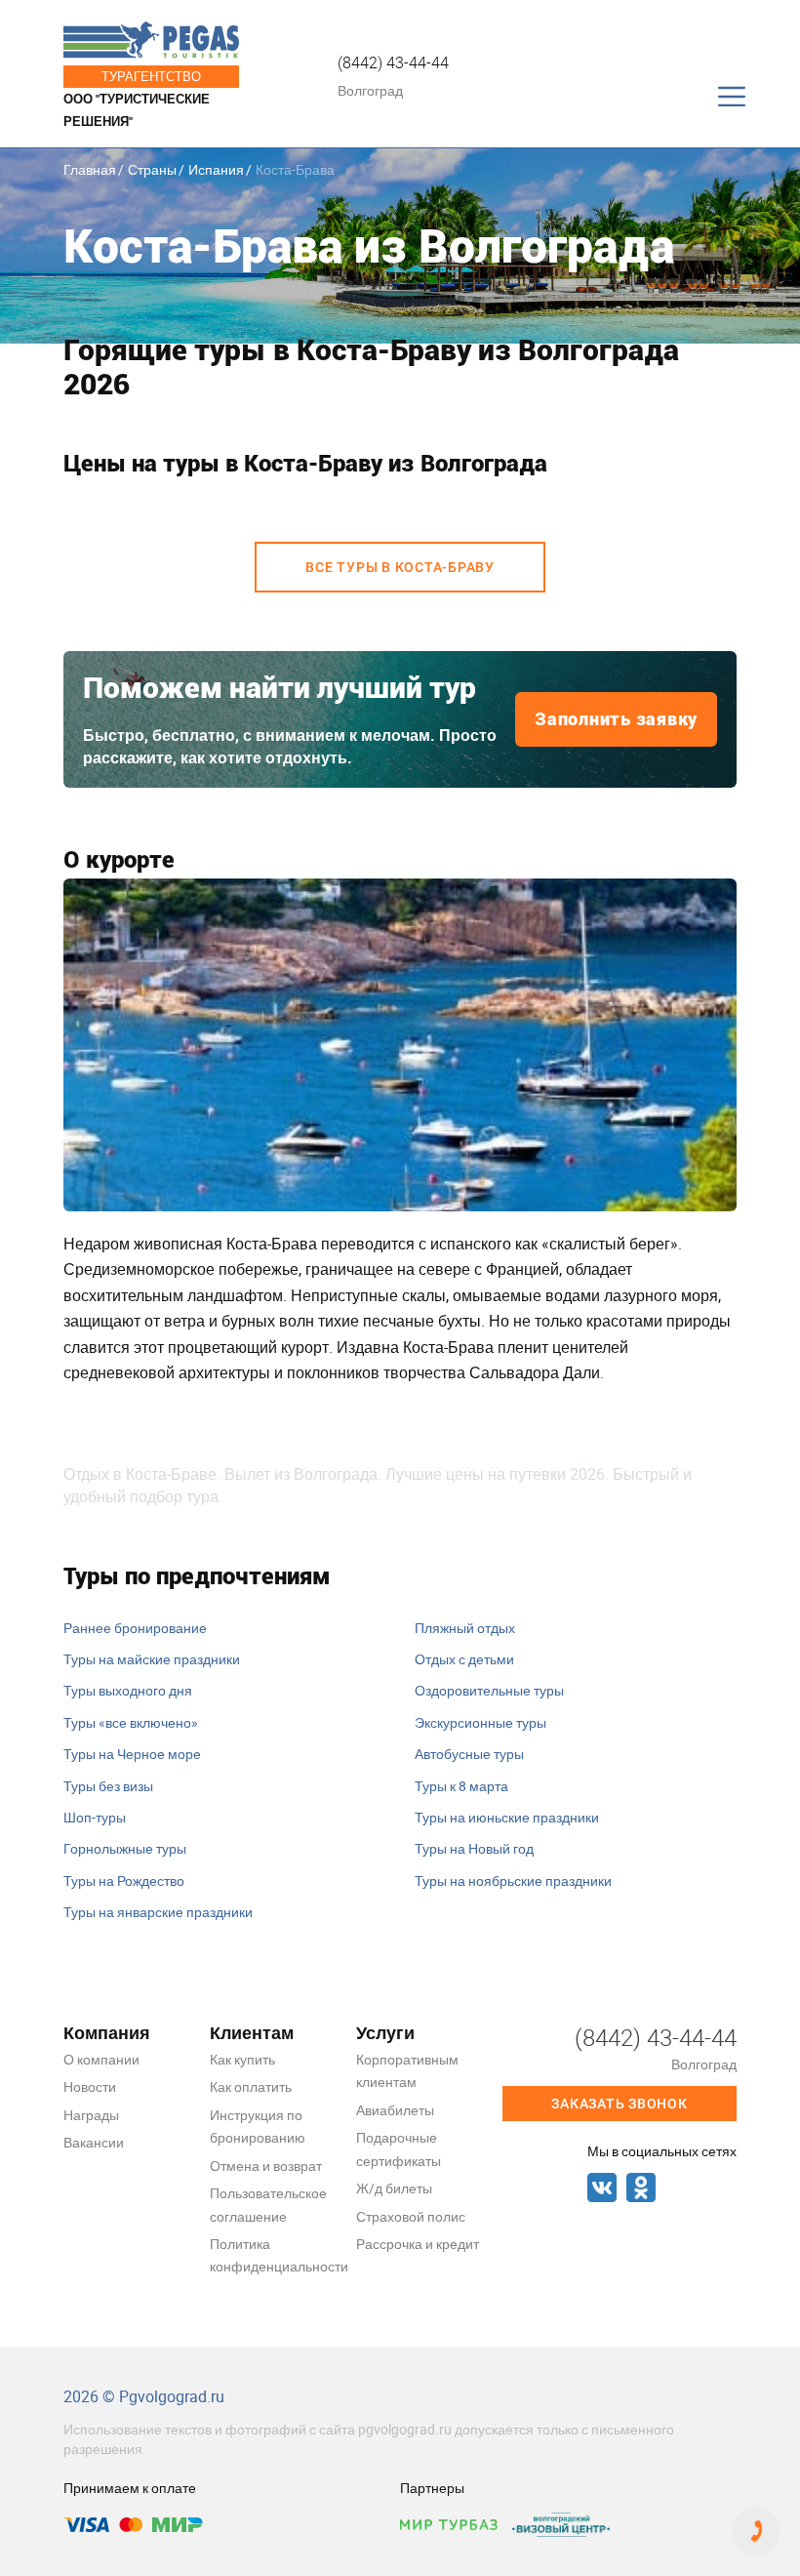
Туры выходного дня (128, 1690)
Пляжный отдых (465, 1628)
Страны (152, 169)
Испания (216, 169)
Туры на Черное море (132, 1754)
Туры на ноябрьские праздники (513, 1881)
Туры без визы (108, 1786)
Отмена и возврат (266, 2166)
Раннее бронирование (135, 1628)
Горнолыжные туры (125, 1848)
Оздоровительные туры (489, 1690)
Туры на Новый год (474, 1848)
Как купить (242, 2059)
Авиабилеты (395, 2110)
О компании (101, 2059)
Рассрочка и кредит (418, 2244)
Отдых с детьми (464, 1659)
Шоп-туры (95, 1817)
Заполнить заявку (616, 719)
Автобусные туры (469, 1754)
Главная (90, 169)
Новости (90, 2086)
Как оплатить (251, 2086)
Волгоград (370, 90)
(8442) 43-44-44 (393, 62)
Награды (91, 2115)
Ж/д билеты (394, 2188)
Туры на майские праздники (152, 1659)
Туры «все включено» (131, 1722)
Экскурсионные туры (480, 1722)
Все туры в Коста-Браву (400, 567)
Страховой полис (411, 2216)
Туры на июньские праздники (507, 1817)
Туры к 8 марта (461, 1786)
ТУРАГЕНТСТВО (151, 76)
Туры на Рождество (124, 1881)
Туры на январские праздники (158, 1912)
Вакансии (94, 2142)
